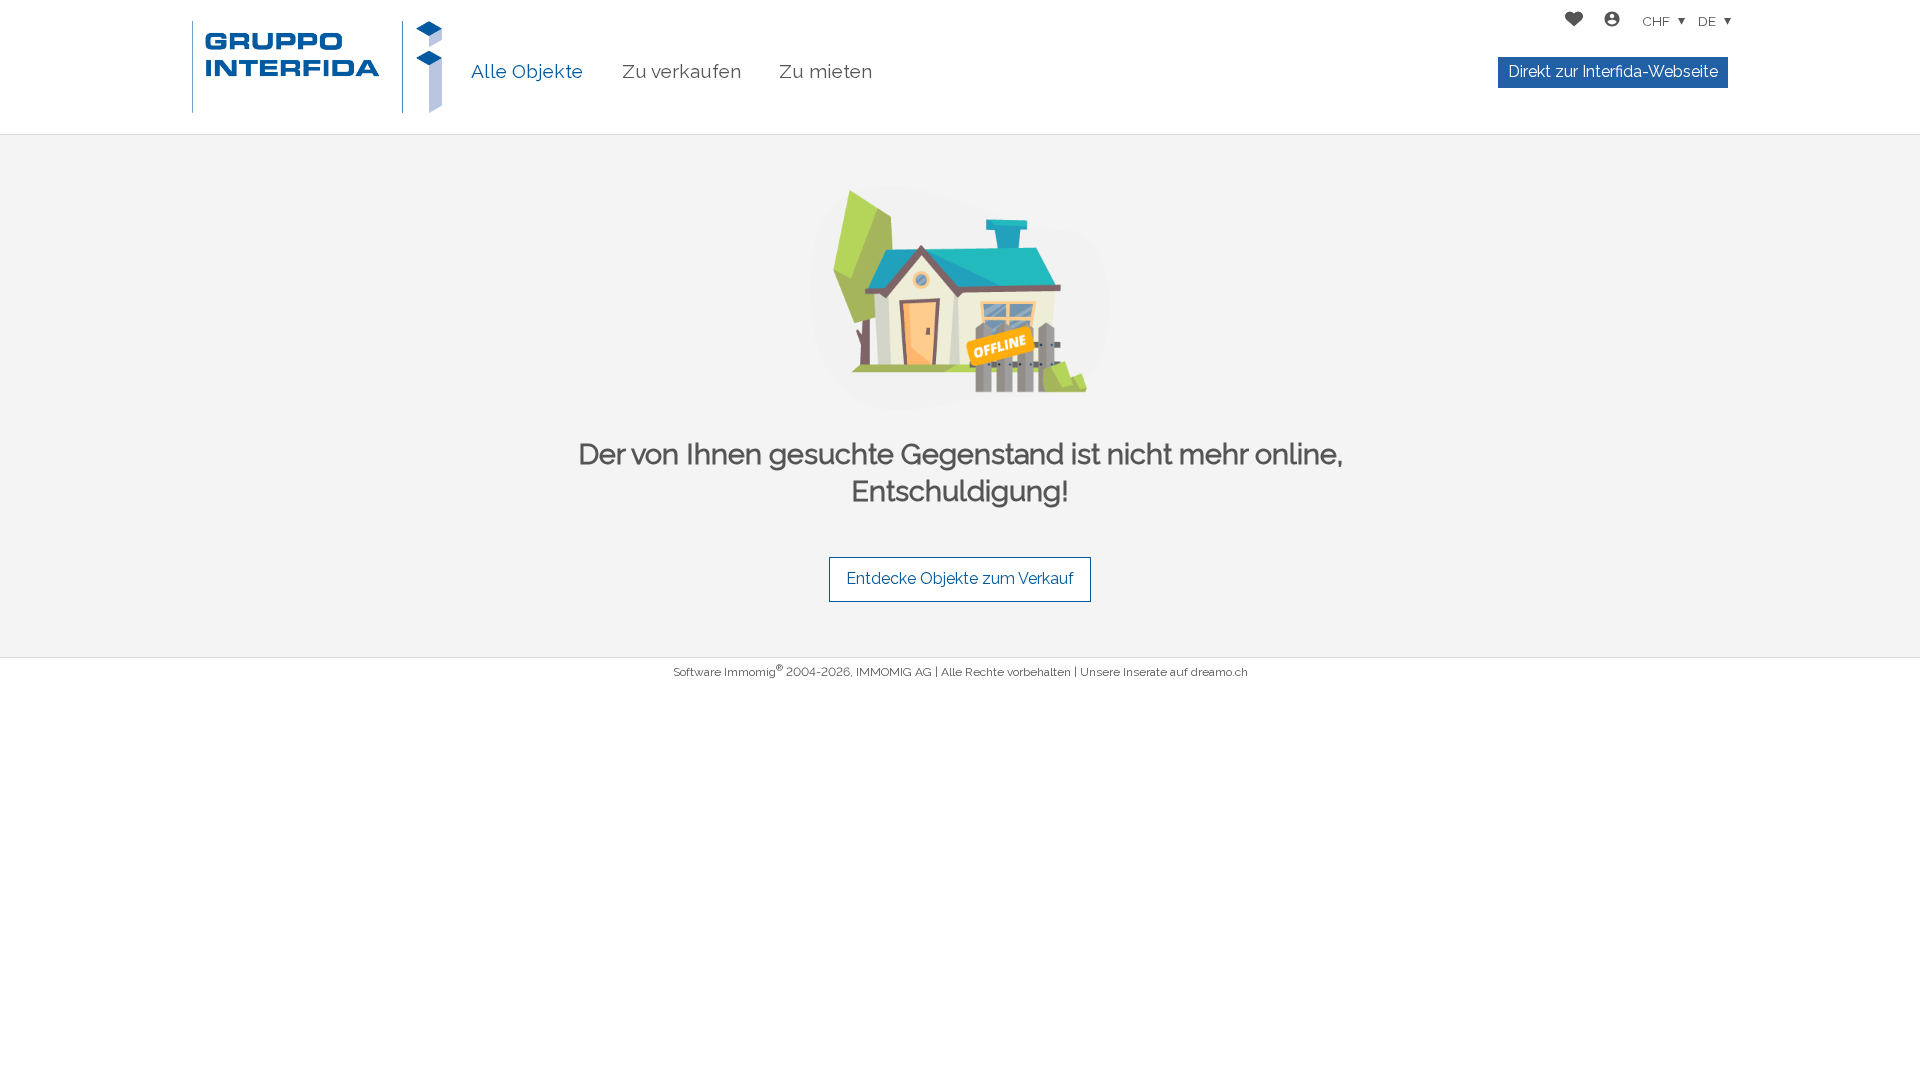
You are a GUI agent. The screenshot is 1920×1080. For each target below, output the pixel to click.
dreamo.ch (1219, 672)
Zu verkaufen (681, 71)
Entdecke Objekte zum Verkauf (960, 578)
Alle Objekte (527, 71)
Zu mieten (825, 71)
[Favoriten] (1574, 21)
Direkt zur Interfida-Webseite (1613, 71)
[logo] (317, 67)
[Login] (1612, 21)
